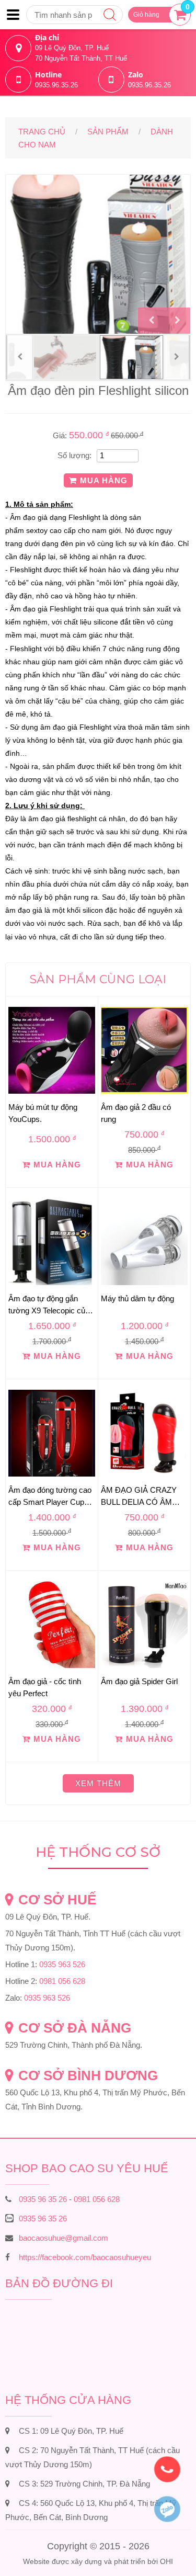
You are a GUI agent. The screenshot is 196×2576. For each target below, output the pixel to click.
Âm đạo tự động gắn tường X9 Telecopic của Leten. (49, 1304)
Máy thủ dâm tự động (137, 1298)
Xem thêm (98, 1783)
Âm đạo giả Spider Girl (139, 1681)
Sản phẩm (108, 132)
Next (177, 321)
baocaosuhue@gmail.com (64, 2238)
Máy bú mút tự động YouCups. (43, 1113)
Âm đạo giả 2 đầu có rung (136, 1113)
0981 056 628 (62, 1981)
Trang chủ (42, 132)
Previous (151, 321)
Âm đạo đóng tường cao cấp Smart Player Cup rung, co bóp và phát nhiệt (50, 1496)
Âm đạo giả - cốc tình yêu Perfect (45, 1687)
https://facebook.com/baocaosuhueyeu (85, 2257)
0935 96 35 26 (43, 2199)
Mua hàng (104, 480)
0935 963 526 (62, 1964)
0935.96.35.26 (56, 85)
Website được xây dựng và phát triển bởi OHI (98, 2561)
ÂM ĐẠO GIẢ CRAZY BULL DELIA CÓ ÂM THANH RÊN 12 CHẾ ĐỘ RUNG (139, 1496)
